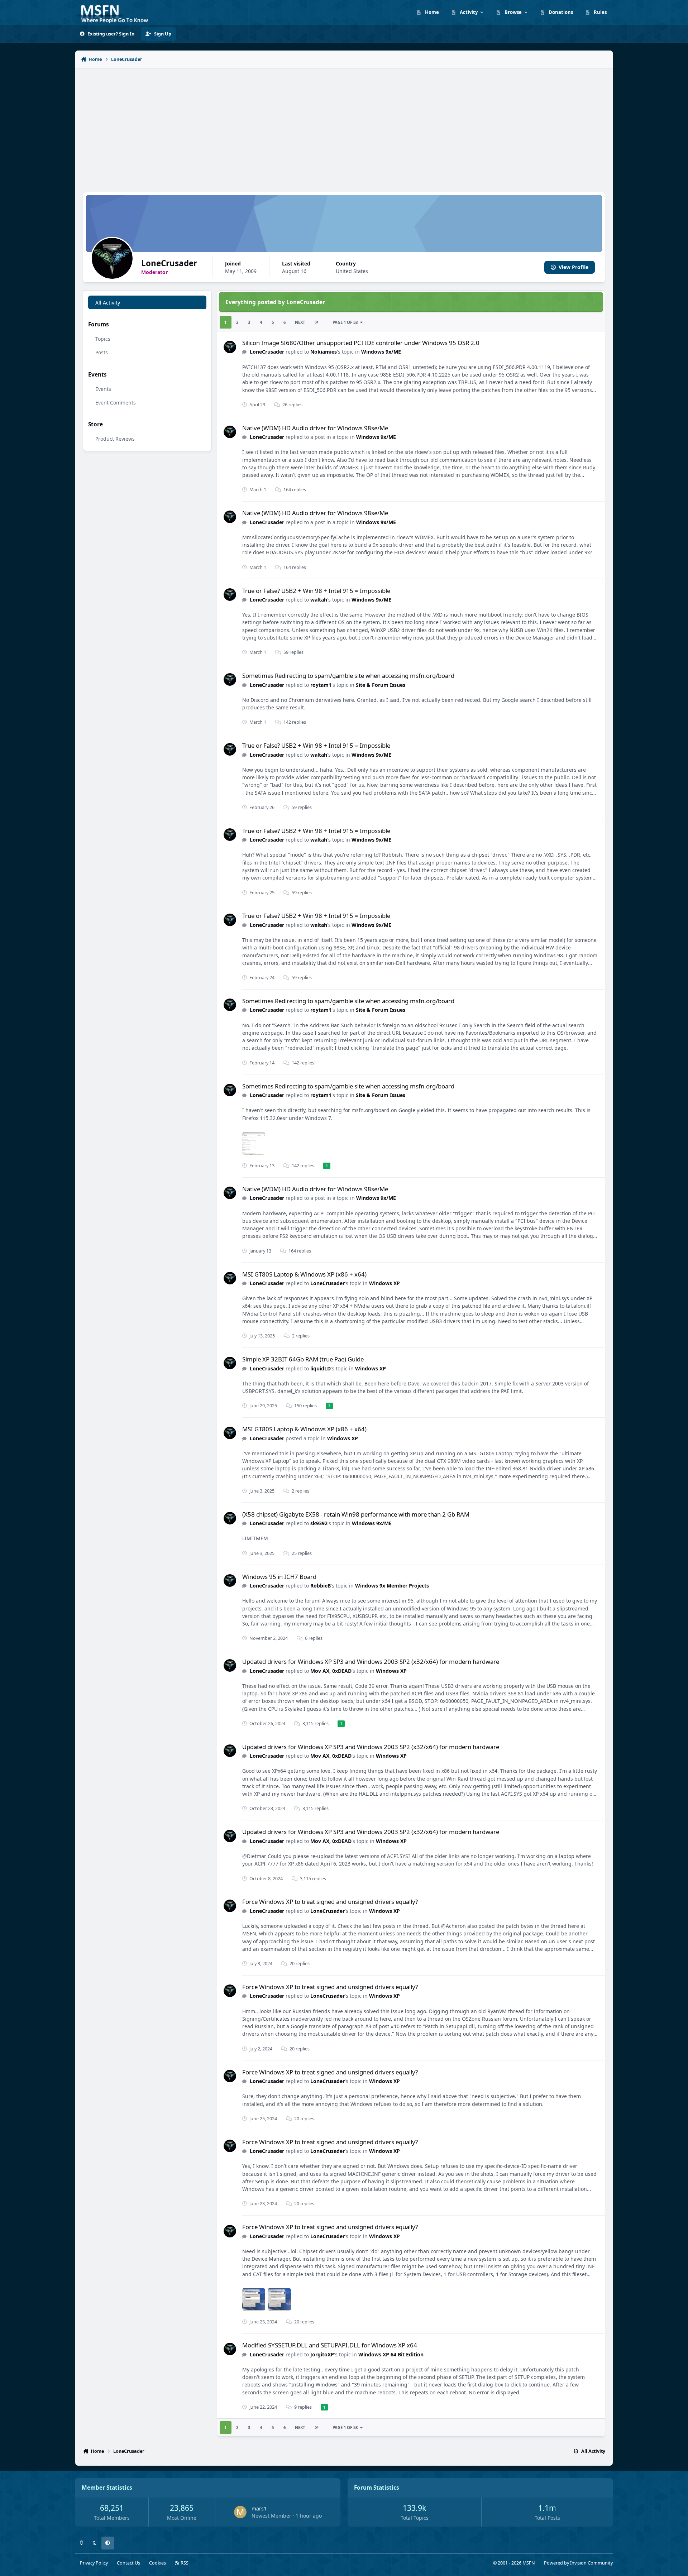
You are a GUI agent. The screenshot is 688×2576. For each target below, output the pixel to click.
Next (300, 322)
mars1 (259, 2508)
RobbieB (321, 1586)
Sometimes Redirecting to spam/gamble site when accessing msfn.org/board (348, 676)
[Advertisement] (344, 126)
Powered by (578, 2563)
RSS (184, 2563)
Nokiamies (324, 352)
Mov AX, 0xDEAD (331, 1671)
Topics (103, 339)
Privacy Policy (94, 2563)
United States (352, 271)
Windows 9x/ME (381, 352)
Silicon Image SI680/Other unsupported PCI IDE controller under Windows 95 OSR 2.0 (361, 343)
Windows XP (384, 1283)
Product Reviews (115, 439)
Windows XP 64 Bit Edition (391, 2354)
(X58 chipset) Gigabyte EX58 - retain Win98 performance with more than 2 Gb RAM (356, 1514)
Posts (102, 352)
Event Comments (116, 403)
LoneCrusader (267, 352)
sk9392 (319, 1523)
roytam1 (321, 685)
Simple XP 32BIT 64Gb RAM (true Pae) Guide (303, 1359)
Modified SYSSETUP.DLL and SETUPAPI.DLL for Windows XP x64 (330, 2345)
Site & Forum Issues (381, 685)
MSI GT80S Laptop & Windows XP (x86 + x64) (304, 1274)
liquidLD (321, 1368)
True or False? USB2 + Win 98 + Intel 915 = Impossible (316, 591)
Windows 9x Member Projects (392, 1586)
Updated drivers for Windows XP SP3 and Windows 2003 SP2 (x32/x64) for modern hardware (371, 1662)
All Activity (108, 303)
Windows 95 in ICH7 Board (279, 1577)
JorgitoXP (322, 2354)
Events (103, 389)
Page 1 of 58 (345, 322)
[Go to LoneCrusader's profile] (230, 347)
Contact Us (128, 2563)
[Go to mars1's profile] (240, 2512)
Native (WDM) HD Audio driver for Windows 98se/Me (315, 428)
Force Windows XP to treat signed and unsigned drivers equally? (330, 1902)
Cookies (157, 2563)
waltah (319, 600)
